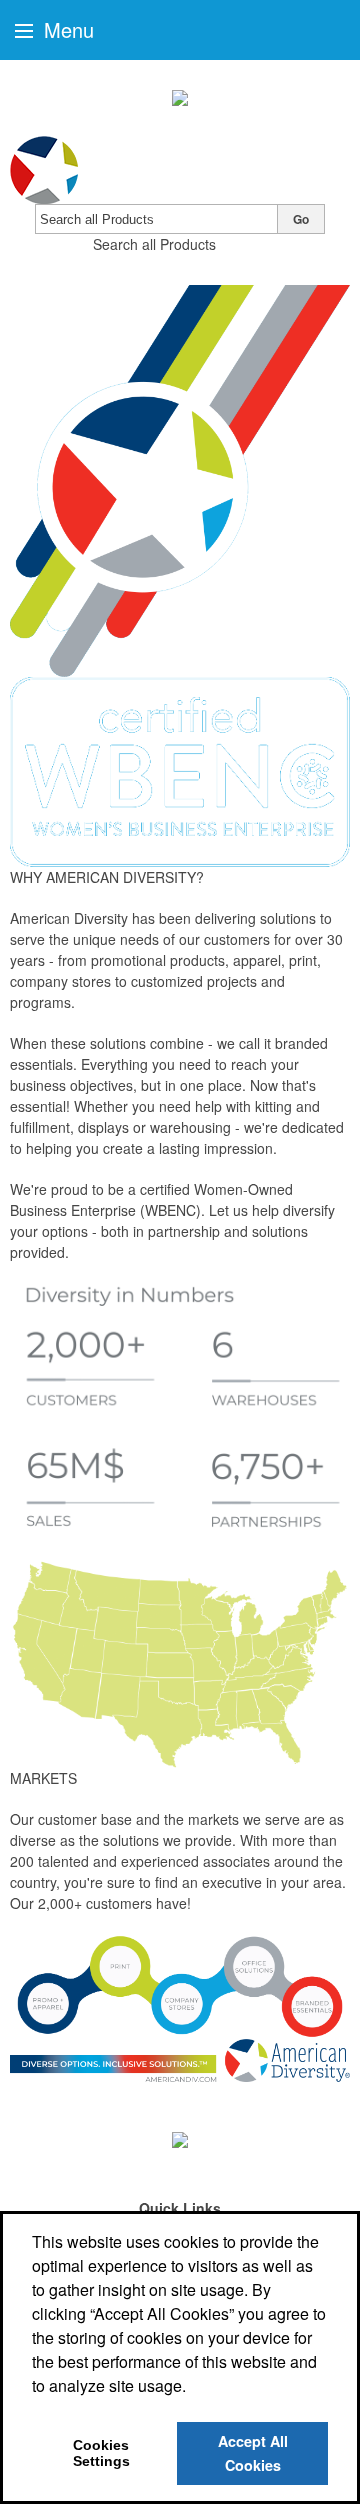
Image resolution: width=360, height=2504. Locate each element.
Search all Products (154, 244)
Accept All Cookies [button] (253, 2453)
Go (301, 219)
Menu (66, 29)
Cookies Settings (101, 2453)
